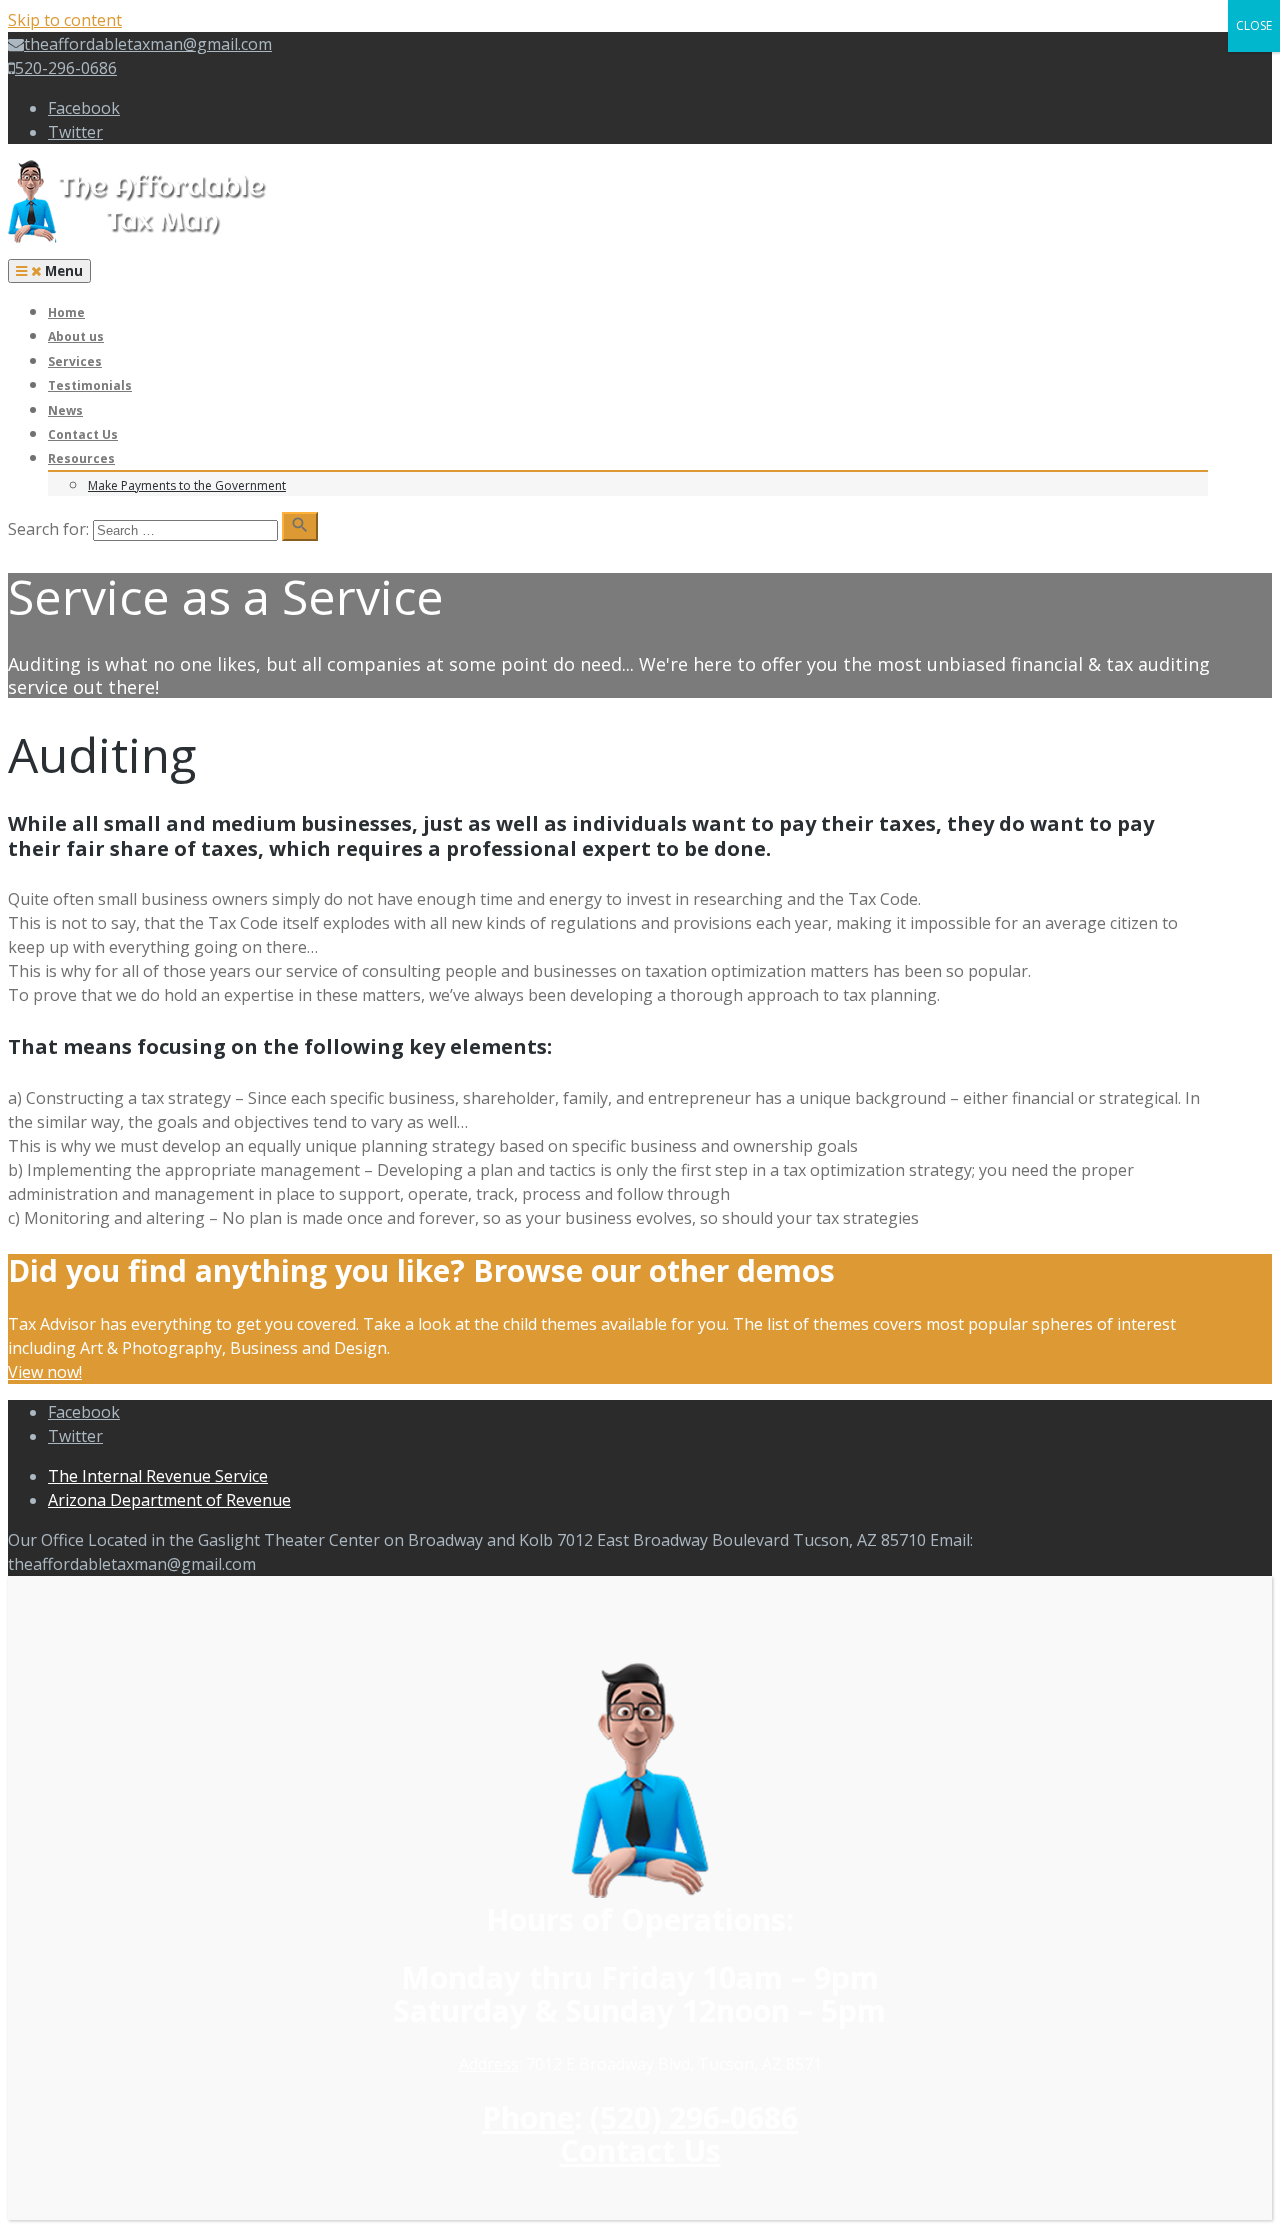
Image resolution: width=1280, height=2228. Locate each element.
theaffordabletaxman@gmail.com (148, 44)
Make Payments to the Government (187, 485)
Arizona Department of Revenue (169, 1500)
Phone (528, 2117)
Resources (81, 458)
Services (75, 361)
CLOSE (1254, 25)
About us (76, 336)
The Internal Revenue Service (158, 1476)
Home (66, 312)
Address (489, 2064)
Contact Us (83, 434)
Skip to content (65, 20)
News (65, 410)
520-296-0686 (66, 68)
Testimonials (90, 385)
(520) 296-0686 (694, 2117)
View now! (45, 1372)
